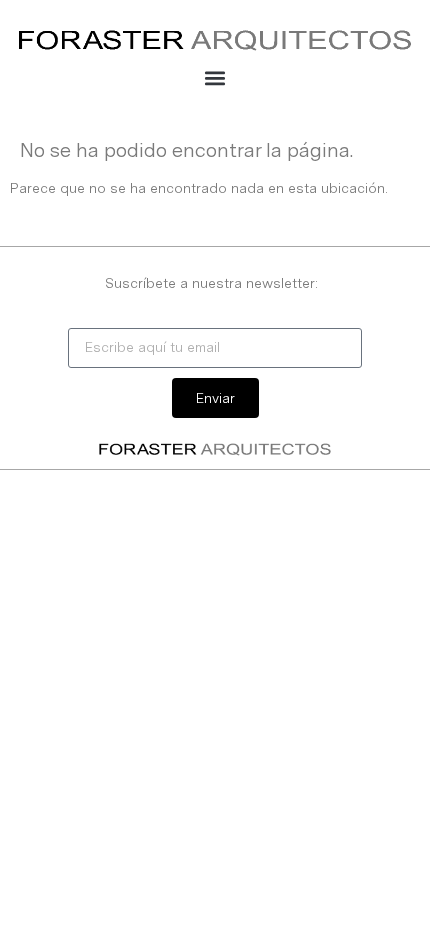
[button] (215, 77)
